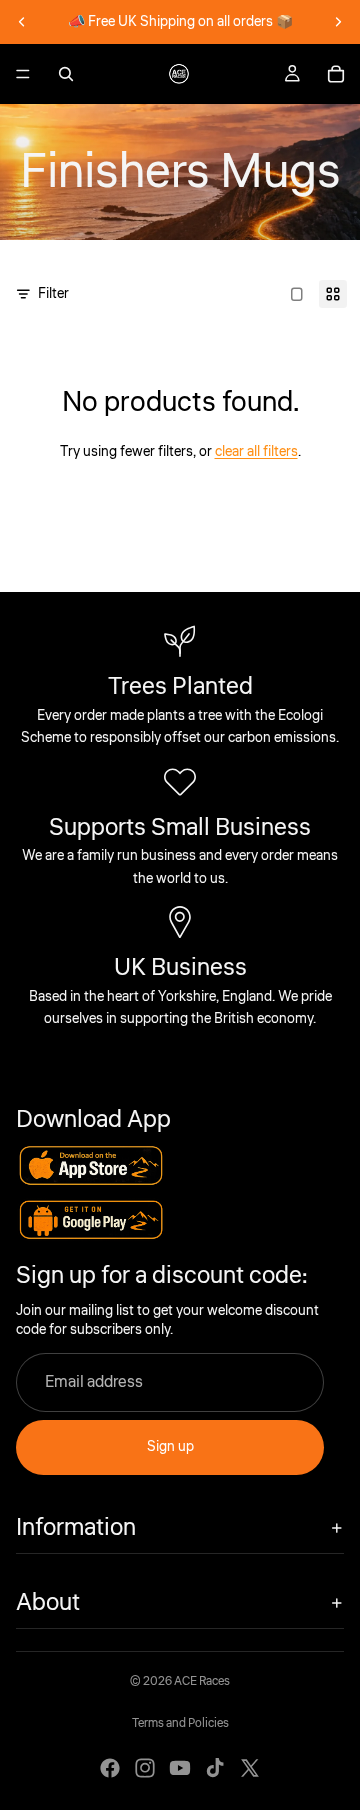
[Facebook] (110, 1768)
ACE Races (202, 1681)
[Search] (66, 74)
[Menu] (23, 74)
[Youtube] (180, 1768)
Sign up (170, 1447)
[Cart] (336, 74)
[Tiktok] (215, 1768)
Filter (53, 294)
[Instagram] (145, 1768)
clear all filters (256, 452)
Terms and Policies (180, 1723)
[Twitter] (250, 1768)
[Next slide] (338, 22)
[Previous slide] (22, 22)
